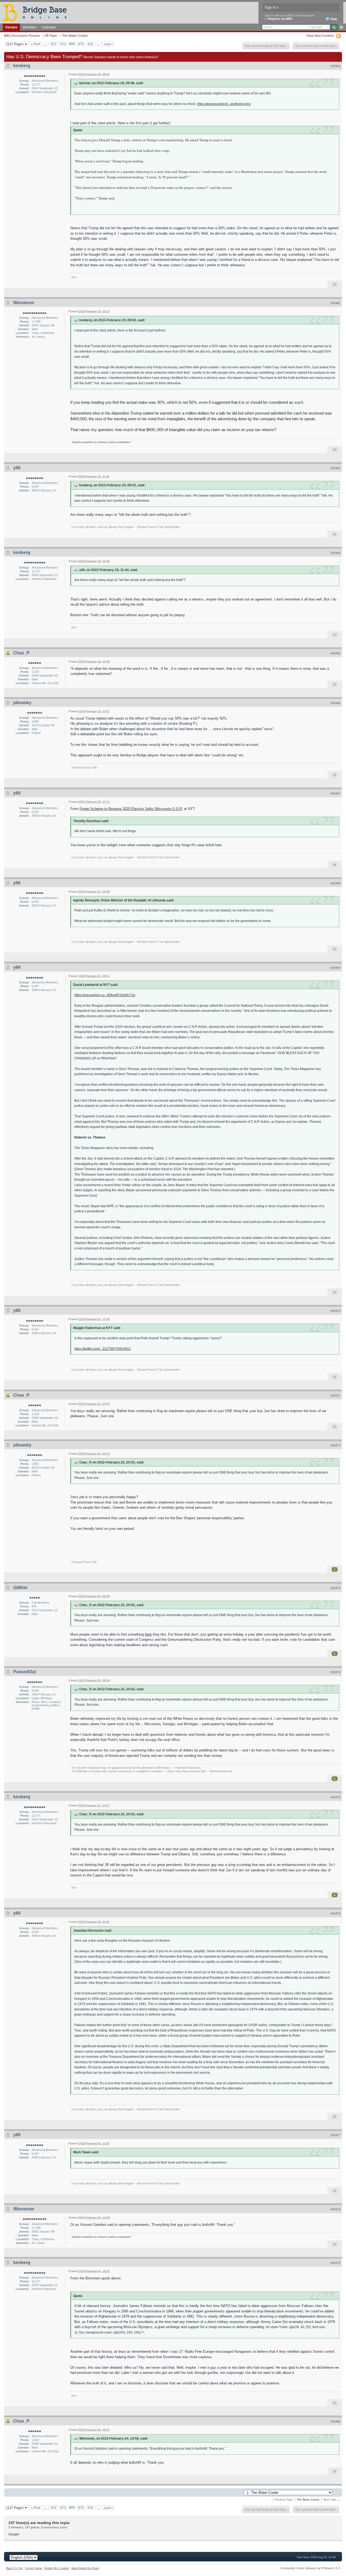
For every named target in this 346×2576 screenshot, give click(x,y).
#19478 (335, 2209)
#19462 (335, 303)
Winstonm (24, 303)
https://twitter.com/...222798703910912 (103, 1349)
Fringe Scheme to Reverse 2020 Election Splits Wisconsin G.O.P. (131, 809)
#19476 (335, 1914)
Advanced (341, 27)
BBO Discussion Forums (22, 36)
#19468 (335, 883)
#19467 (335, 793)
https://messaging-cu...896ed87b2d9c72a (105, 995)
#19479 (335, 2263)
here (148, 1634)
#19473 (335, 1588)
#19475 (335, 1797)
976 (90, 44)
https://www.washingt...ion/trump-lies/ (224, 104)
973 (63, 44)
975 (81, 44)
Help (333, 19)
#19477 (335, 2135)
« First (36, 44)
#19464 (335, 553)
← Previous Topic (282, 2500)
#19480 (335, 2421)
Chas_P (21, 653)
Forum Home (34, 2568)
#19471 (335, 1396)
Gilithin (20, 1588)
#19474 (335, 1672)
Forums (11, 27)
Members (30, 27)
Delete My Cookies (57, 2568)
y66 (17, 468)
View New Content (320, 36)
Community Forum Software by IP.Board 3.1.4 (310, 2568)
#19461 (335, 66)
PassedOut (25, 1672)
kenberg (22, 66)
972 (54, 44)
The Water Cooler (75, 36)
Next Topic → (332, 2500)
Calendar (49, 27)
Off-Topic (51, 36)
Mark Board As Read (85, 2568)
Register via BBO (280, 19)
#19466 (335, 703)
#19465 (335, 653)
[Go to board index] (37, 12)
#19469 (335, 968)
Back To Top (14, 2568)
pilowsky (22, 703)
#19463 (335, 468)
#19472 (335, 1445)
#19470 (335, 1311)
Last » (109, 44)
